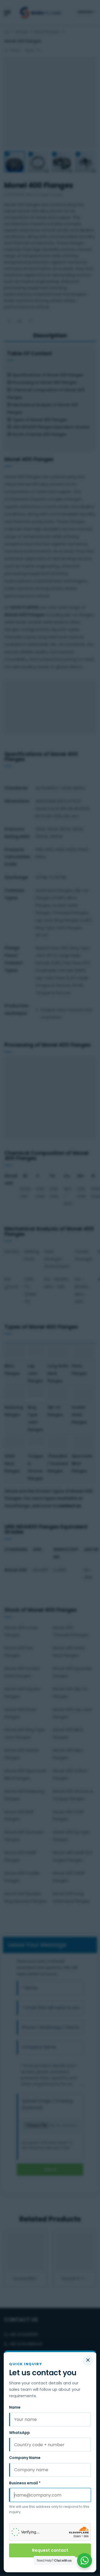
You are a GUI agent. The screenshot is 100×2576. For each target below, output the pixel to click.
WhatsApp (19, 2433)
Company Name (25, 2458)
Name (15, 2407)
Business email (25, 2483)
